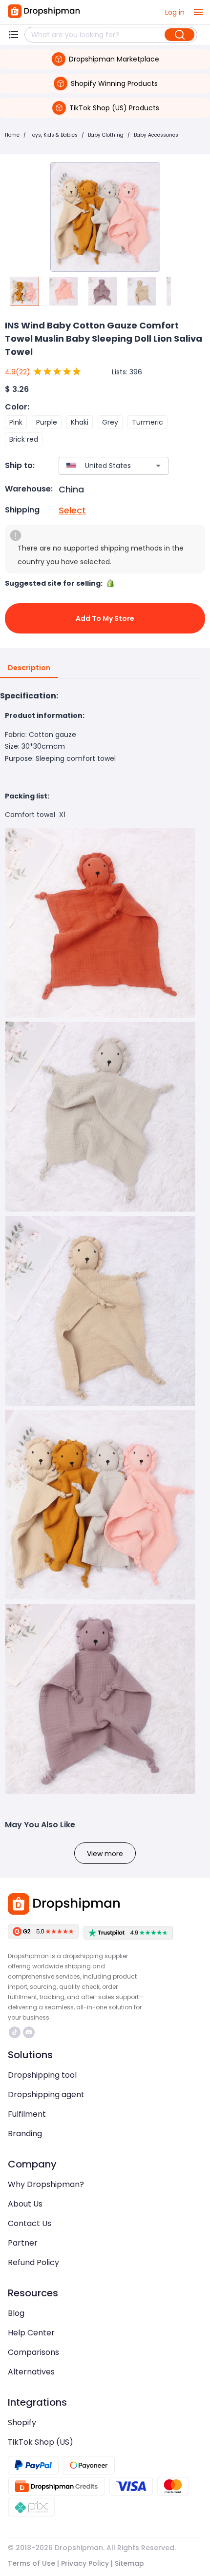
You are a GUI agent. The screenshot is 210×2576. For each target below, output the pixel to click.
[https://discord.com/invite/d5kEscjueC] (29, 2032)
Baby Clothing (106, 135)
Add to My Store (105, 618)
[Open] (158, 466)
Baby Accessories (156, 135)
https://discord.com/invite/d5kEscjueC (30, 2032)
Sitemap (129, 2563)
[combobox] (99, 466)
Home (12, 135)
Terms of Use (31, 2563)
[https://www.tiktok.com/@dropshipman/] (15, 2032)
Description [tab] (29, 668)
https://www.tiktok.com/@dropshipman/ (16, 2032)
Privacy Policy (85, 2563)
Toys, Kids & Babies (54, 135)
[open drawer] (198, 12)
